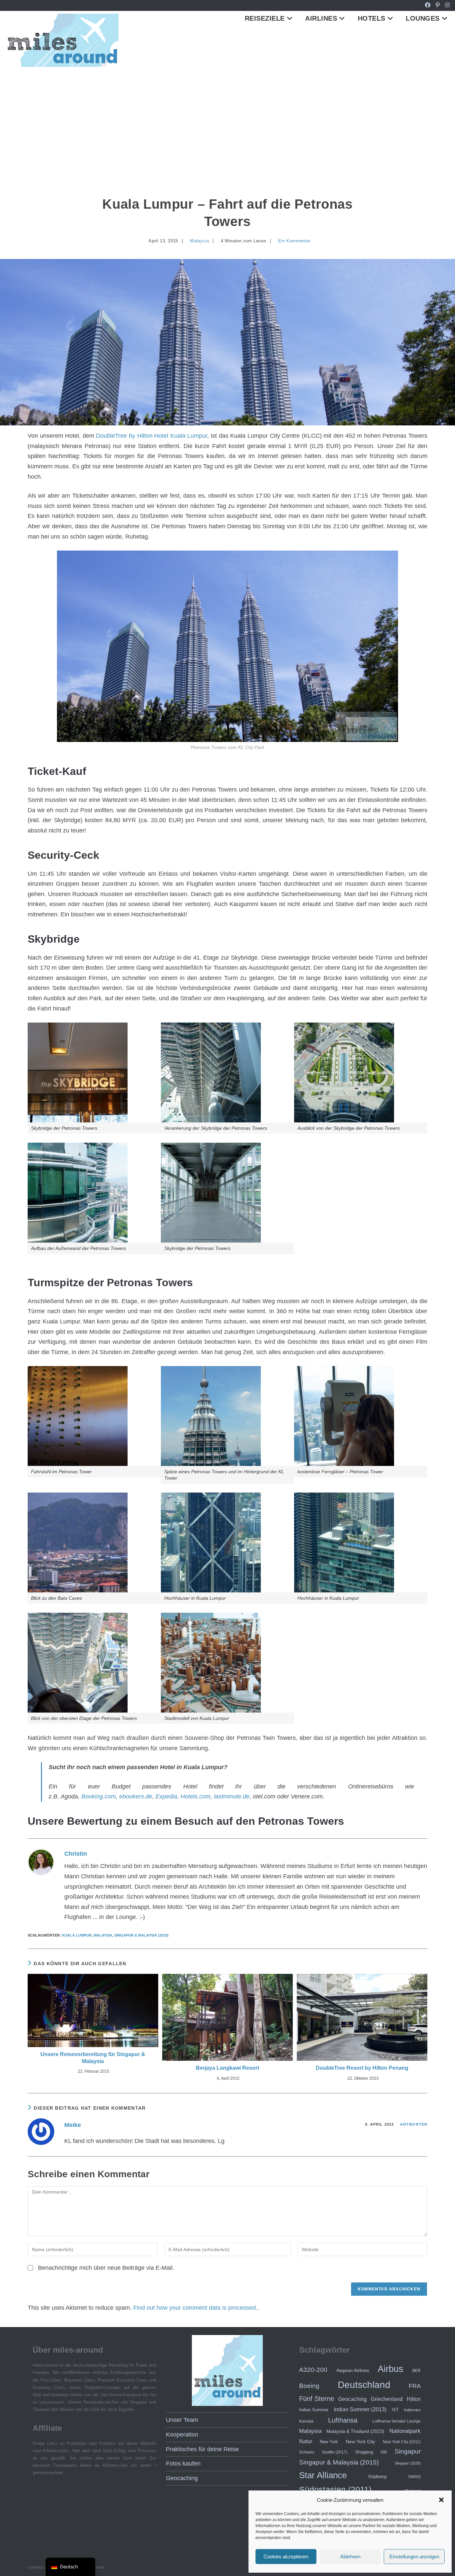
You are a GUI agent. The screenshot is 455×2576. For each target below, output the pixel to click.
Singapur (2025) (408, 2463)
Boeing (309, 2386)
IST (395, 2410)
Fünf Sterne (317, 2399)
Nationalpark (405, 2431)
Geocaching (182, 2478)
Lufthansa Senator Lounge (397, 2421)
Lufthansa (343, 2420)
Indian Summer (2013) (360, 2409)
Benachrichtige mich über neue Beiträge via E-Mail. (106, 2268)
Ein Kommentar (294, 241)
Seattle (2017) (335, 2452)
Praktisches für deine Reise (202, 2449)
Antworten (414, 2124)
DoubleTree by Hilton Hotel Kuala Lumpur (152, 436)
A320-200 (313, 2370)
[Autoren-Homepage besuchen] (41, 1862)
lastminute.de (232, 1796)
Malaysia (199, 241)
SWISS (414, 2477)
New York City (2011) (402, 2442)
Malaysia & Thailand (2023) (355, 2431)
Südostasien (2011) (335, 2489)
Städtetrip (377, 2477)
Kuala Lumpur (77, 1935)
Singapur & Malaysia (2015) (141, 1935)
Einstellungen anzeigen (414, 2557)
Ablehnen (350, 2557)
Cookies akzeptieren (286, 2557)
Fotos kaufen (183, 2463)
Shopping (364, 2452)
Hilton (414, 2399)
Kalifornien (412, 2410)
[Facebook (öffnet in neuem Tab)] (428, 5)
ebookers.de (136, 1796)
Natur (306, 2441)
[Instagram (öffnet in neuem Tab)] (446, 5)
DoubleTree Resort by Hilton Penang (362, 2068)
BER (417, 2370)
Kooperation (182, 2435)
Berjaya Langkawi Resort (227, 2068)
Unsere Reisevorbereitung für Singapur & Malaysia (93, 2058)
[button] (441, 2500)
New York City (360, 2442)
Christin (76, 1854)
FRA (415, 2386)
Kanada (306, 2421)
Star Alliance (323, 2475)
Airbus (391, 2369)
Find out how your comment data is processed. (195, 2308)
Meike (73, 2125)
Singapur (408, 2451)
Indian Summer (314, 2410)
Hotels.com (196, 1796)
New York (329, 2442)
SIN (384, 2452)
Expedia (166, 1796)
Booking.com (99, 1796)
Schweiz (307, 2452)
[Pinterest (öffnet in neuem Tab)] (438, 5)
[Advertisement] (227, 119)
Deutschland (364, 2385)
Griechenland (387, 2399)
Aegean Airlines (353, 2370)
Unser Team (182, 2420)
